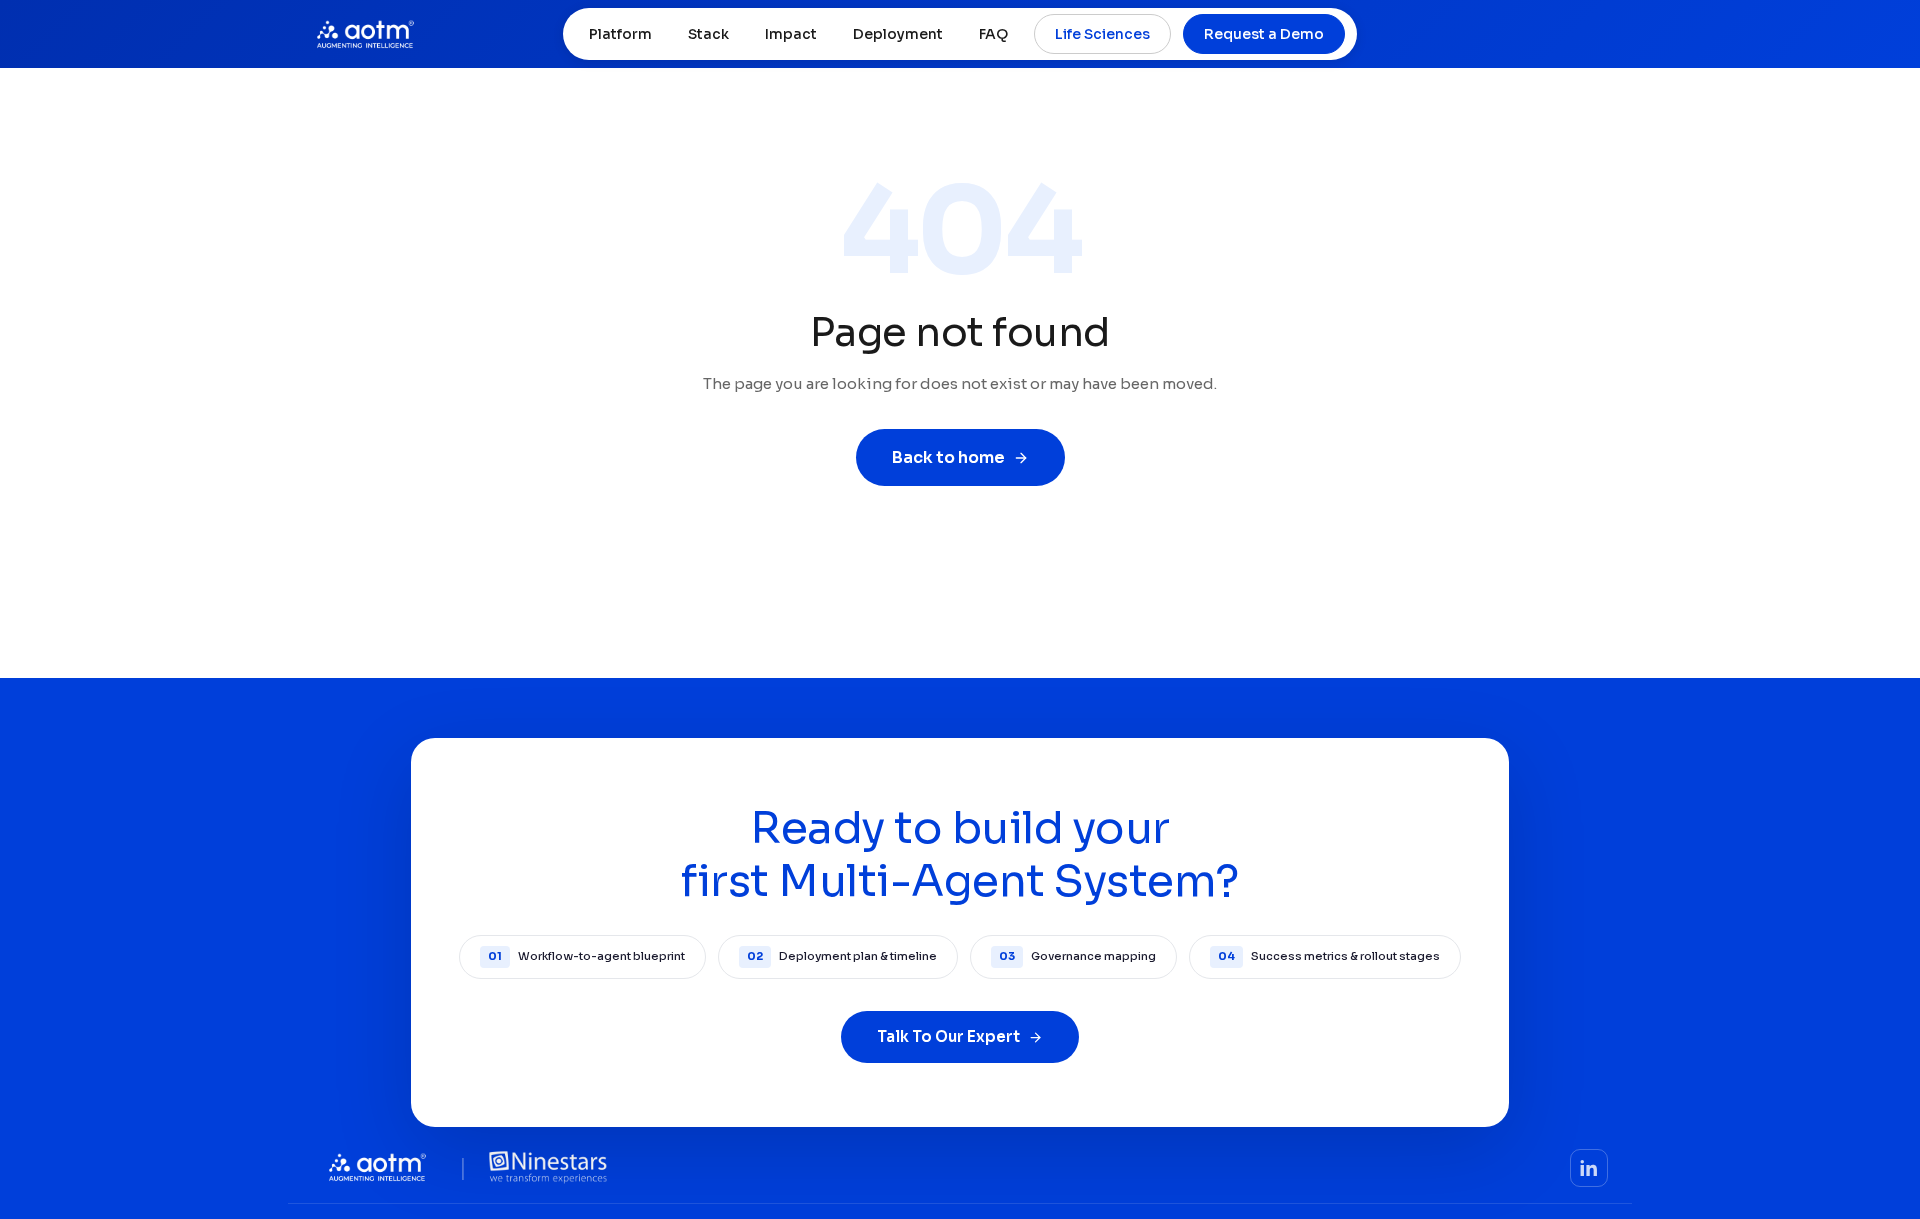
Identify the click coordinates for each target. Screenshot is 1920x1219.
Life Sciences (1102, 34)
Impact (791, 34)
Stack (708, 34)
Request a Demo (1264, 34)
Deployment (898, 34)
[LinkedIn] (1589, 1168)
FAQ (993, 34)
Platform (620, 34)
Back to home (948, 457)
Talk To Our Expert (948, 1036)
